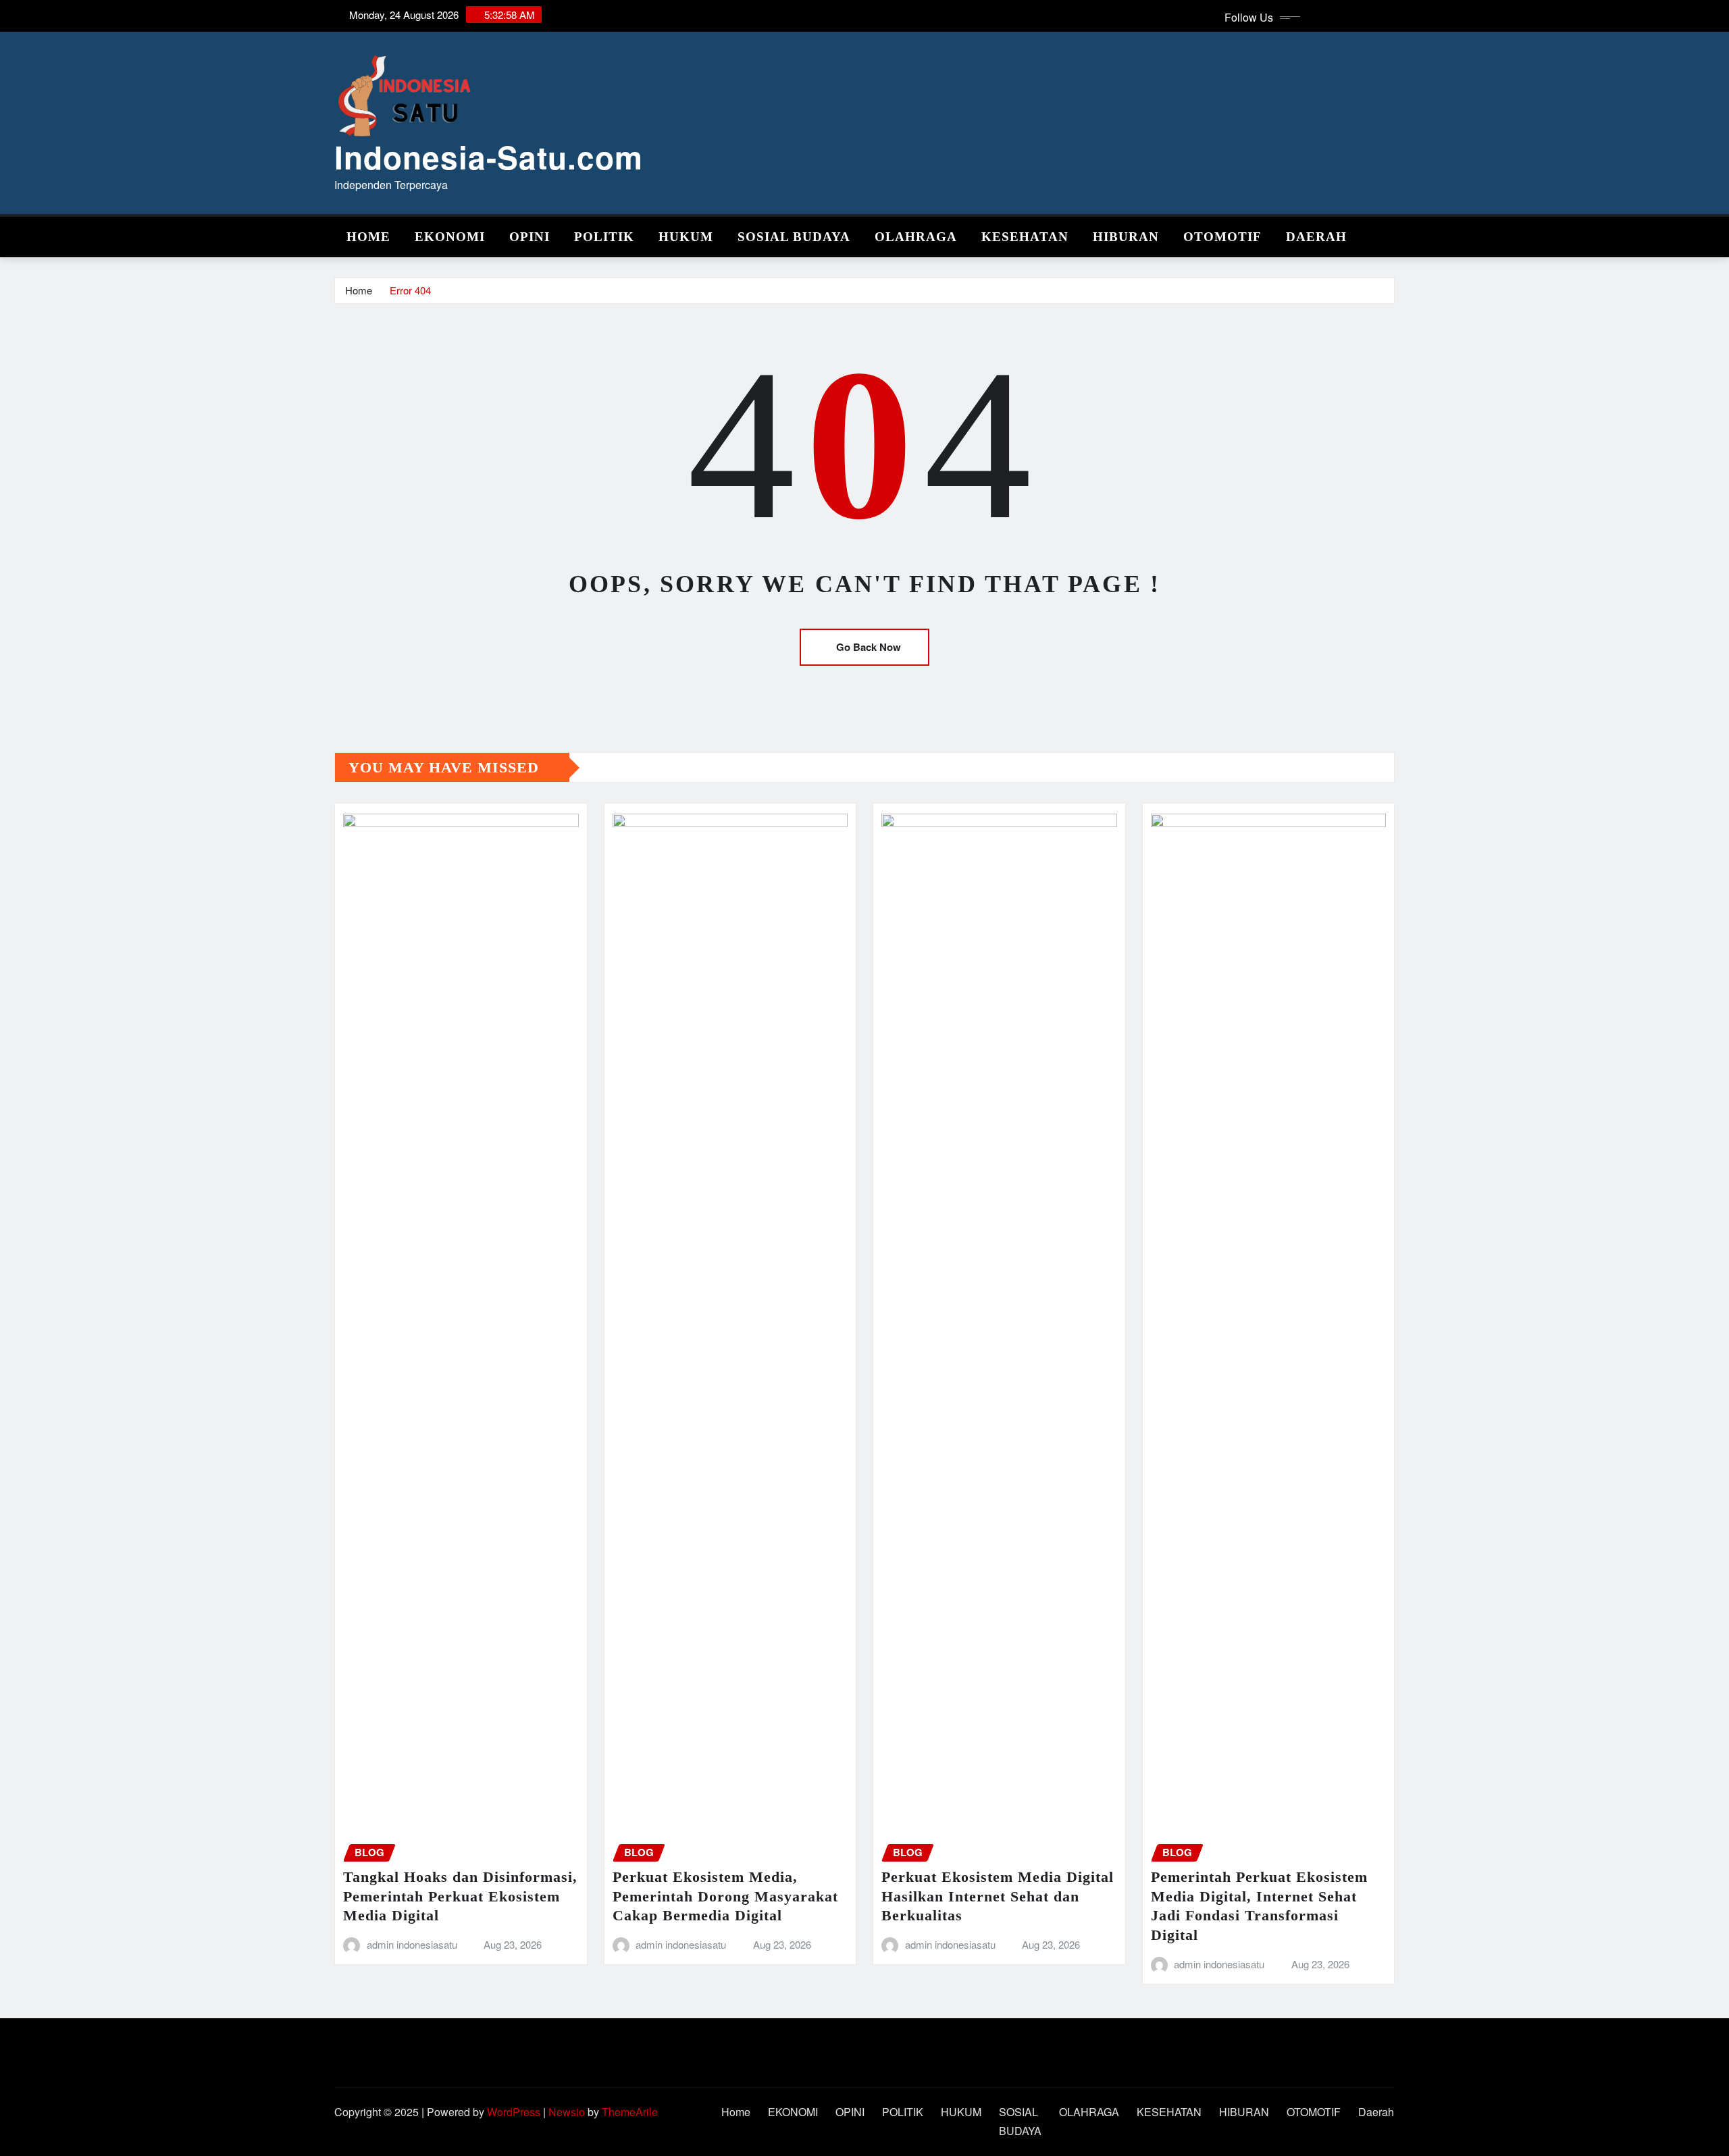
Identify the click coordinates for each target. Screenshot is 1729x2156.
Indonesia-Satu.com (489, 157)
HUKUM (686, 237)
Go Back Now (869, 647)
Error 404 (410, 290)
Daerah (1316, 237)
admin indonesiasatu (412, 1944)
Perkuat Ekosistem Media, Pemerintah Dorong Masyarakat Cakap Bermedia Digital (725, 1896)
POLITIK (604, 237)
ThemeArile (630, 2112)
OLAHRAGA (916, 237)
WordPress (514, 2112)
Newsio (567, 2112)
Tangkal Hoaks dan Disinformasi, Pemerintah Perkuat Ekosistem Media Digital (460, 1896)
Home (368, 237)
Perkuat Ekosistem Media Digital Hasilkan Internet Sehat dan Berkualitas (998, 1896)
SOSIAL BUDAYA (794, 237)
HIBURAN (1126, 237)
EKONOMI (450, 237)
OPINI (530, 237)
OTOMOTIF (1222, 237)
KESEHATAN (1025, 237)
